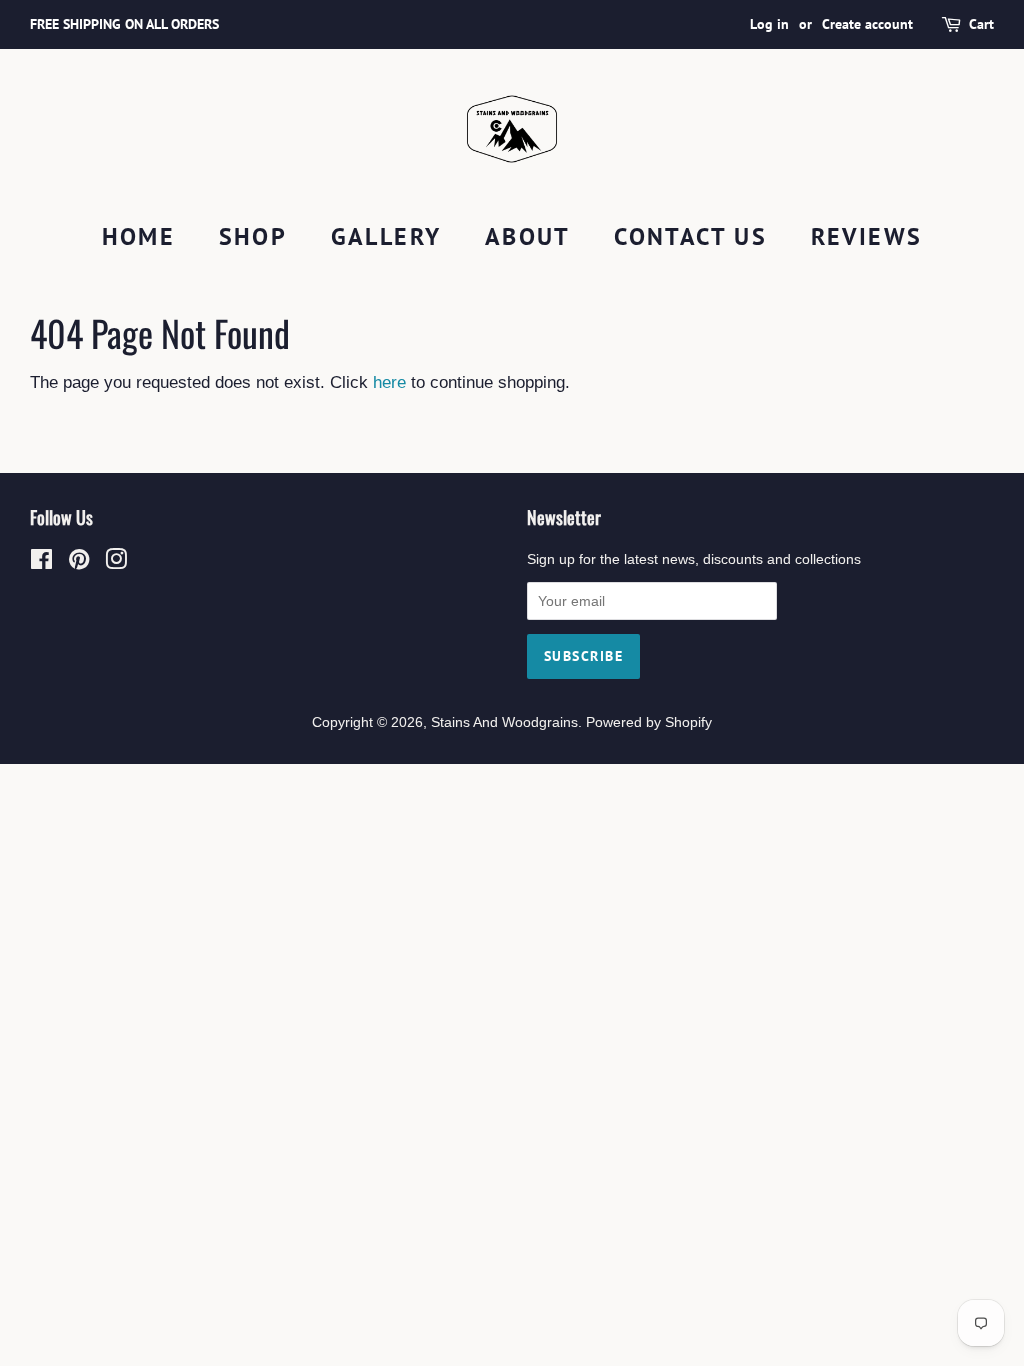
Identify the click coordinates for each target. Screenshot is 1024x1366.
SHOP (253, 236)
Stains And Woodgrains (504, 722)
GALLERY (386, 236)
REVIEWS (867, 236)
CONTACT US (690, 236)
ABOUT (528, 236)
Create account (867, 24)
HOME (139, 236)
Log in (769, 24)
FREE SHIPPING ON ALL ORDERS (124, 24)
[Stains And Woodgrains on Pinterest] (79, 563)
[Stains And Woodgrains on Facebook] (41, 563)
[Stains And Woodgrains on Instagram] (116, 563)
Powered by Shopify (649, 722)
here (389, 382)
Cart (981, 24)
